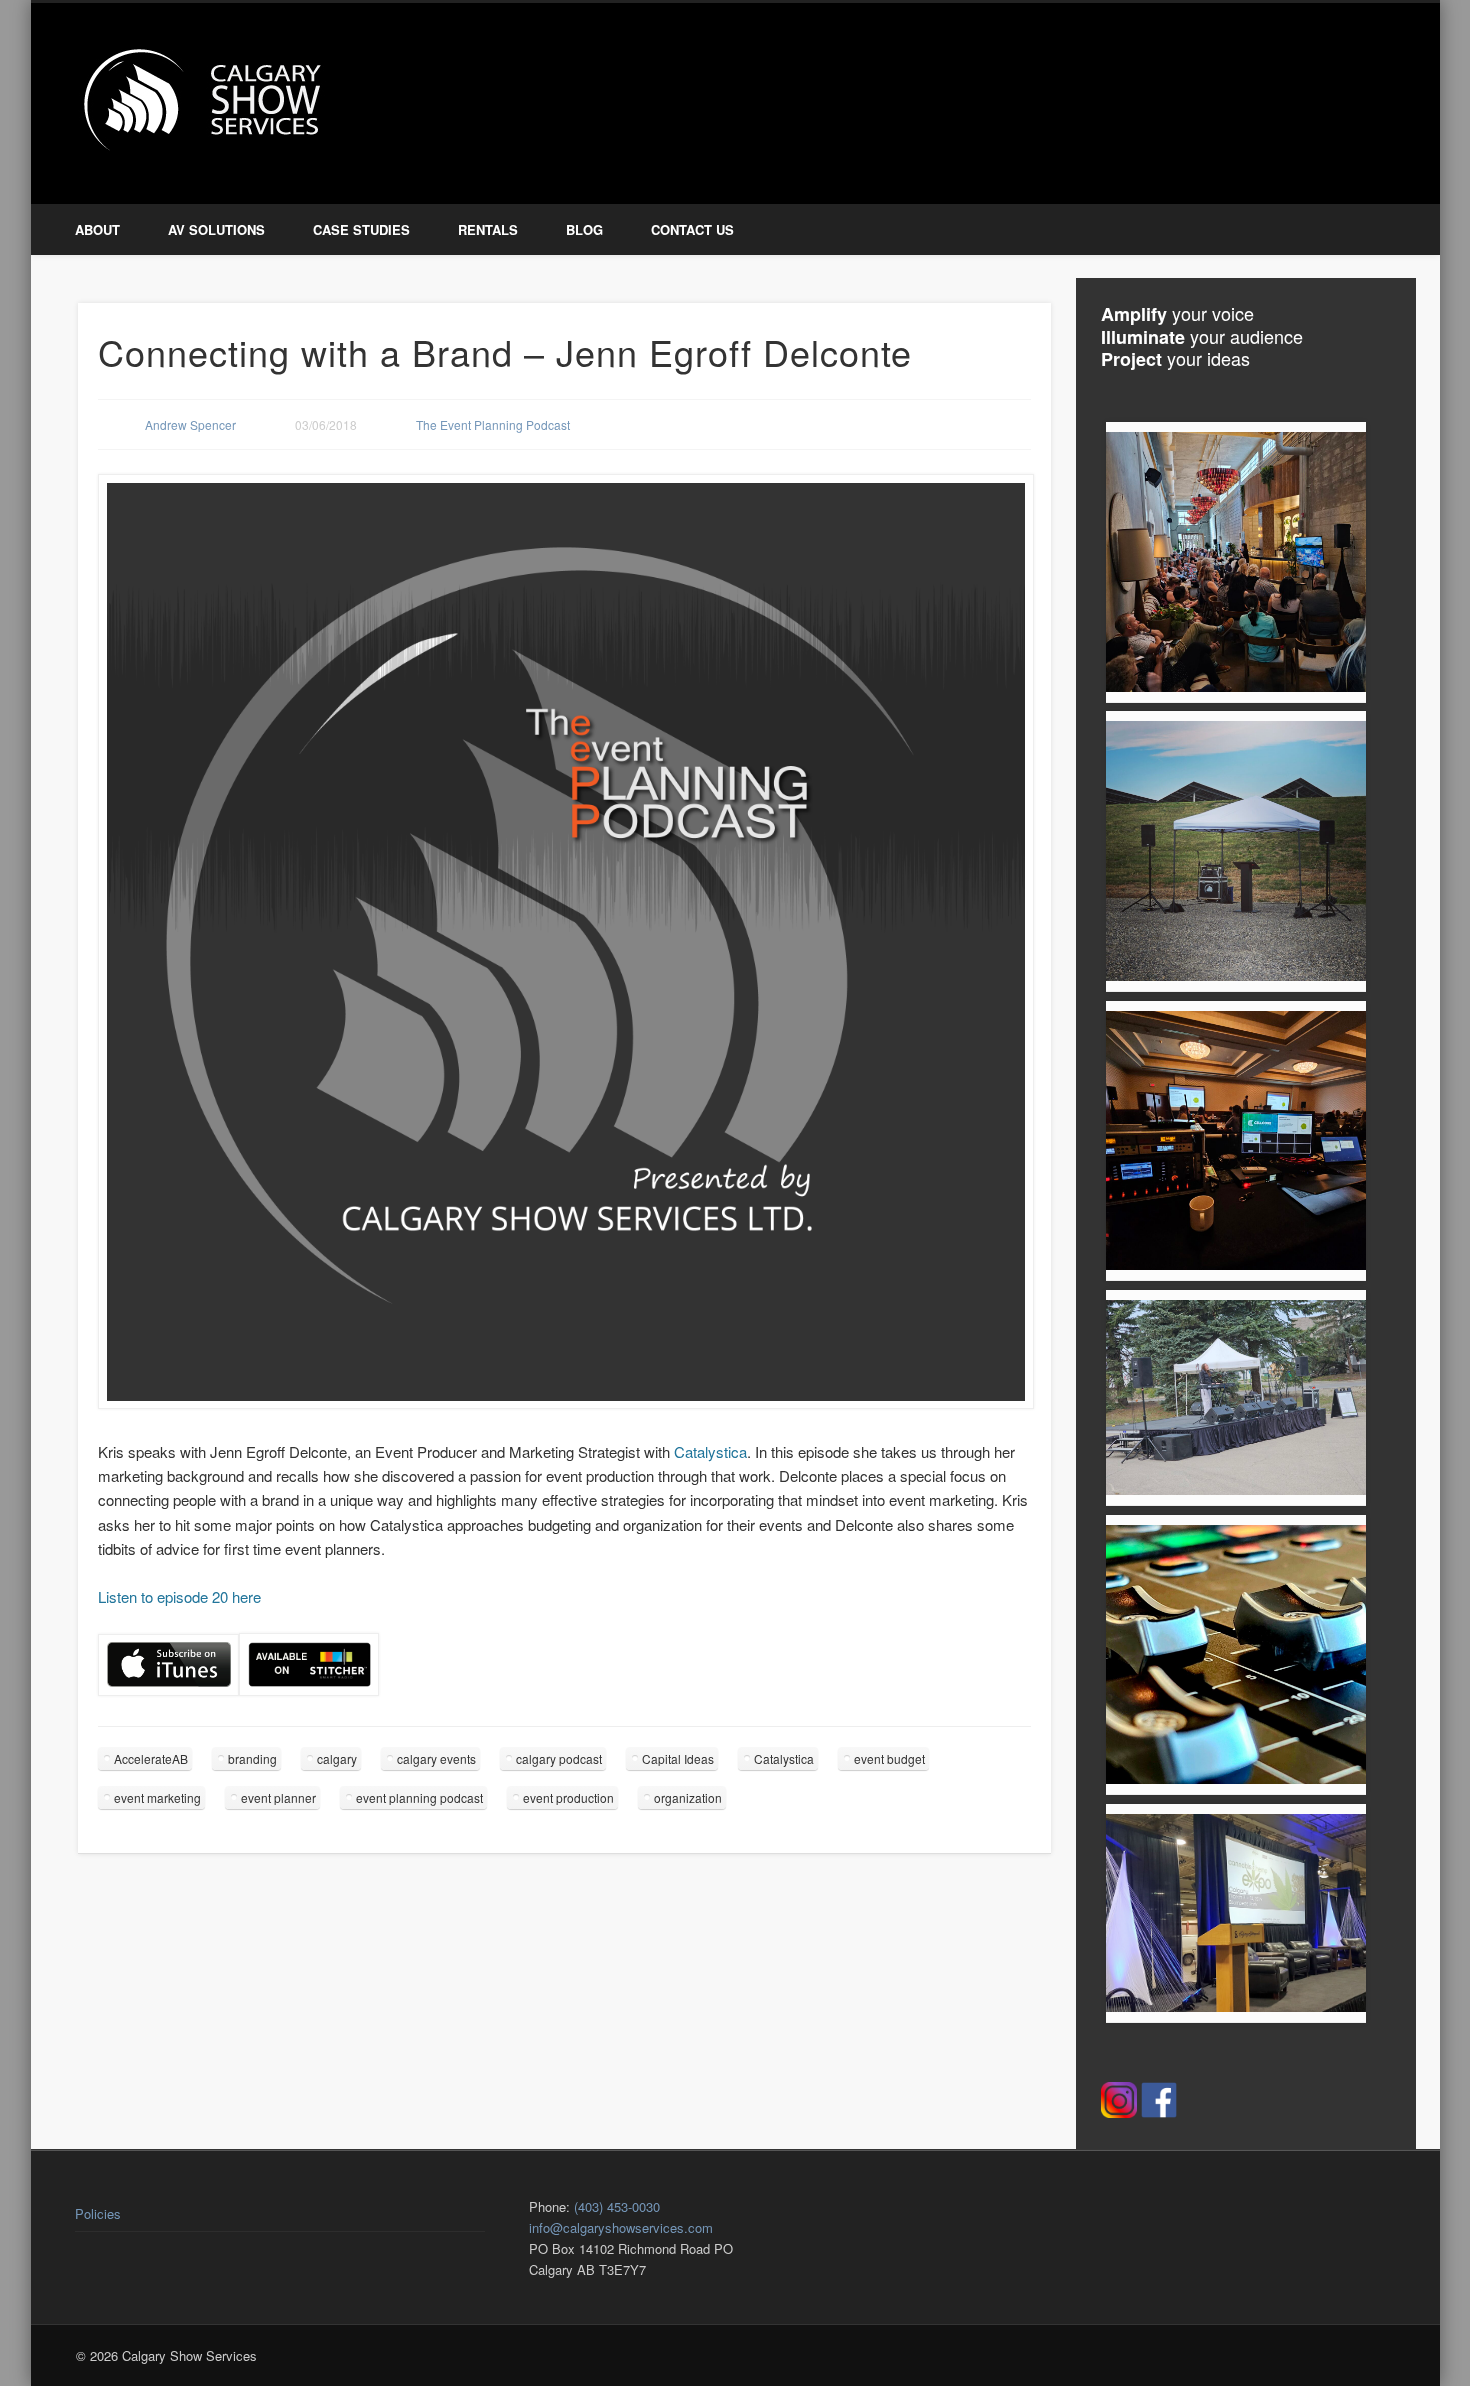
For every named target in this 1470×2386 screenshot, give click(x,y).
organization (688, 1797)
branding (252, 1758)
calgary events (436, 1758)
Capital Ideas (678, 1758)
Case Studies (361, 229)
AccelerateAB (151, 1758)
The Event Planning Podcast (493, 424)
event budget (889, 1758)
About (97, 229)
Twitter (1335, 79)
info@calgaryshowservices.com (621, 2227)
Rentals (488, 229)
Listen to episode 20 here (179, 1596)
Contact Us (692, 229)
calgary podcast (559, 1758)
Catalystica (710, 1451)
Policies (98, 2213)
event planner (278, 1797)
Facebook (1293, 79)
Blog (584, 229)
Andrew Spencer (190, 424)
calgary (337, 1758)
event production (568, 1797)
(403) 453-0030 (617, 2206)
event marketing (157, 1797)
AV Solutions (216, 229)
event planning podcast (419, 1797)
